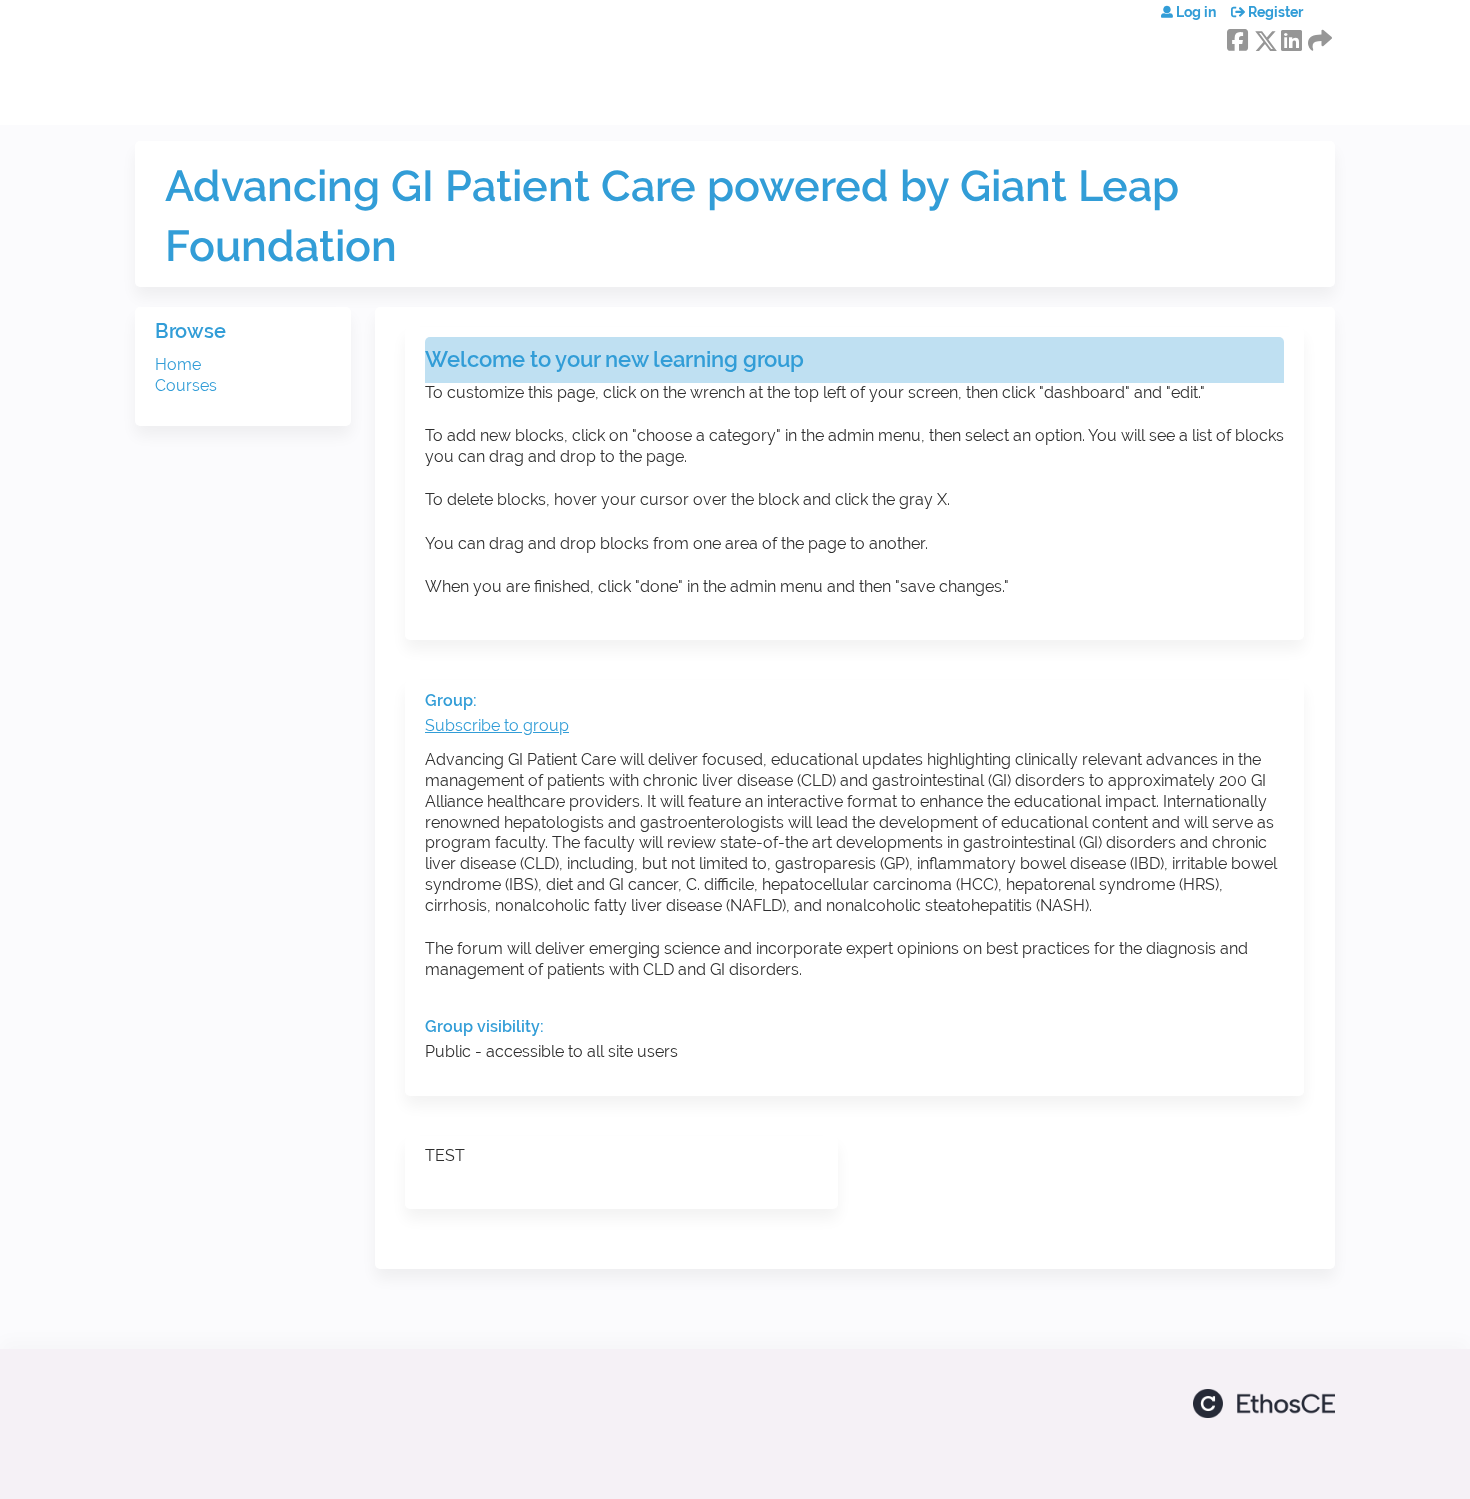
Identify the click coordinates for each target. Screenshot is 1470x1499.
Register (1275, 12)
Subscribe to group (497, 725)
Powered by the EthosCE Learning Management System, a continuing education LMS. (1264, 1403)
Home (178, 364)
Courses (186, 385)
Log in (1196, 12)
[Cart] (1326, 19)
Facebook (1237, 37)
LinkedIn (1291, 37)
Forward (1318, 37)
